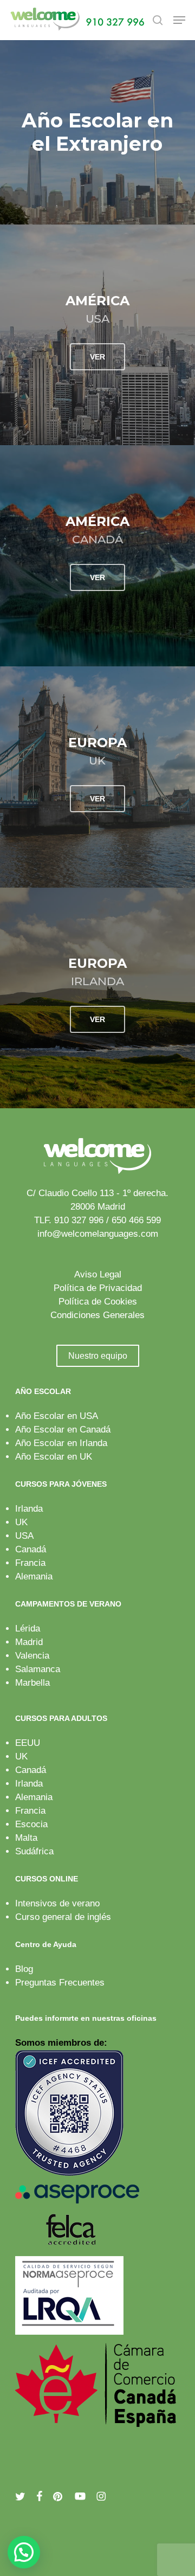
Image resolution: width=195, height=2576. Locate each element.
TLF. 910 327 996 (69, 1220)
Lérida (28, 1629)
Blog (24, 1969)
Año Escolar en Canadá (63, 1430)
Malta (26, 1838)
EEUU (28, 1743)
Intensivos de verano (57, 1903)
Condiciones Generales (97, 1315)
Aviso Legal (98, 1274)
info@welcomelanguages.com (98, 1234)
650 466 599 (136, 1220)
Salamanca (38, 1669)
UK (21, 1522)
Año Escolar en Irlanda (61, 1443)
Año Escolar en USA (57, 1416)
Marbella (32, 1683)
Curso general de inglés (63, 1917)
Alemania (34, 1576)
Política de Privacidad (98, 1288)
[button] (179, 20)
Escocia (31, 1824)
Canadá (31, 1549)
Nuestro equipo (98, 1356)
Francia (30, 1563)
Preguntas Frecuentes (60, 1983)
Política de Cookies (98, 1302)
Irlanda (29, 1509)
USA (24, 1536)
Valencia (32, 1656)
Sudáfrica (34, 1851)
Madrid (29, 1642)
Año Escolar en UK (54, 1457)
